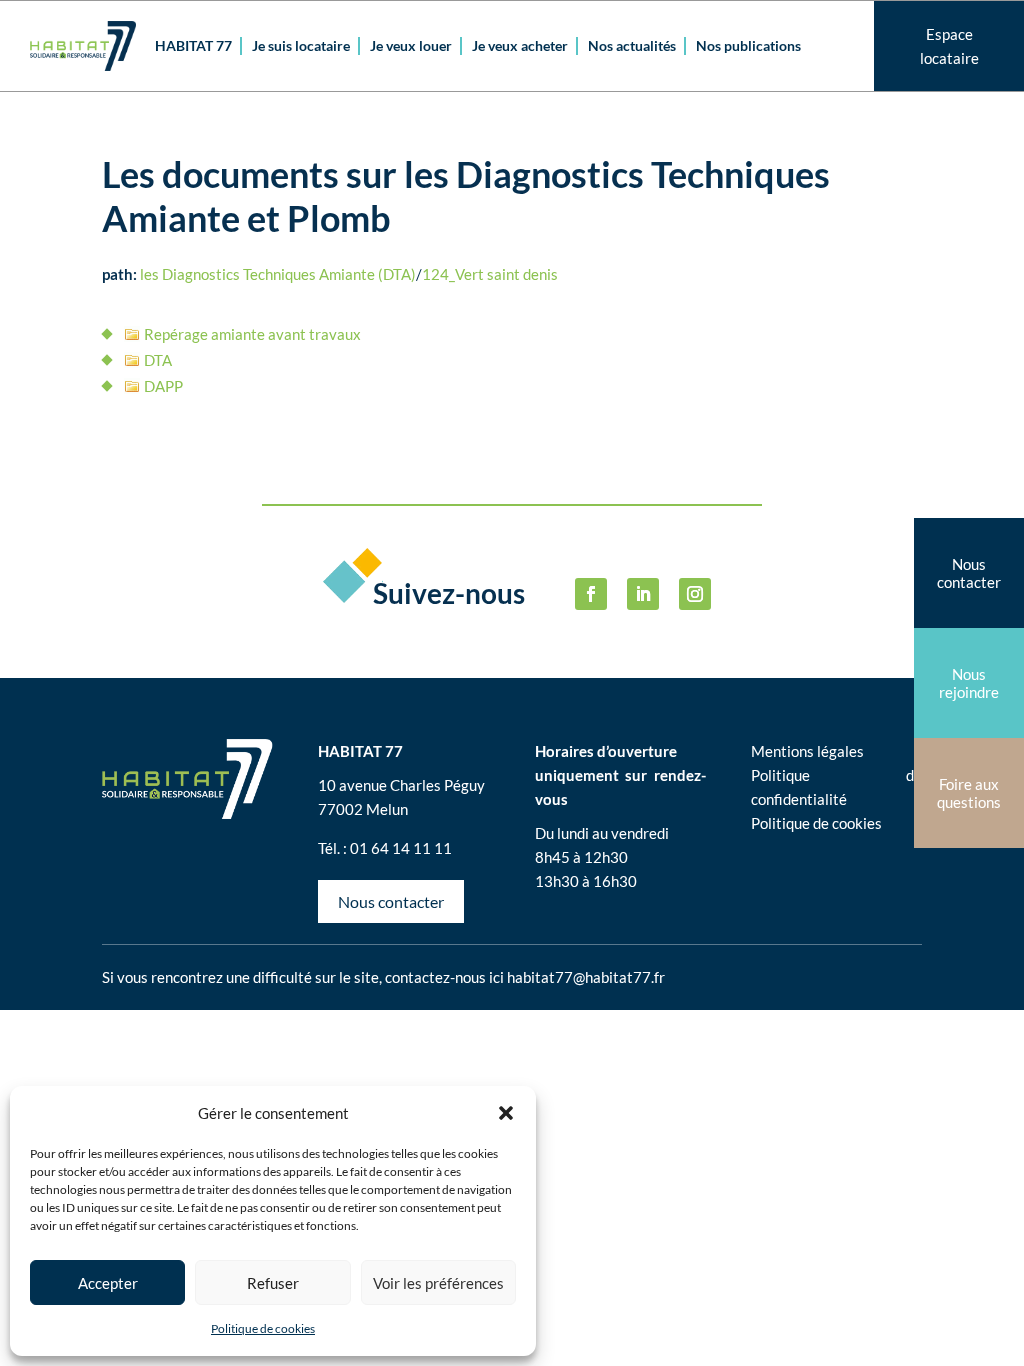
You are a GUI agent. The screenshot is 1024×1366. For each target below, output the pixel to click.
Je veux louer (411, 45)
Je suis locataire (301, 45)
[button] (506, 1113)
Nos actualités (632, 45)
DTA (158, 360)
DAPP (163, 386)
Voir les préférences (438, 1283)
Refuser (273, 1283)
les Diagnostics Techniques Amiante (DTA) (278, 274)
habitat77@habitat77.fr (586, 977)
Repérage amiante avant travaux (252, 334)
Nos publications (748, 45)
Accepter (108, 1283)
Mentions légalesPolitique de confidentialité (836, 775)
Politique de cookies (263, 1328)
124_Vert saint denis (490, 274)
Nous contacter (391, 901)
